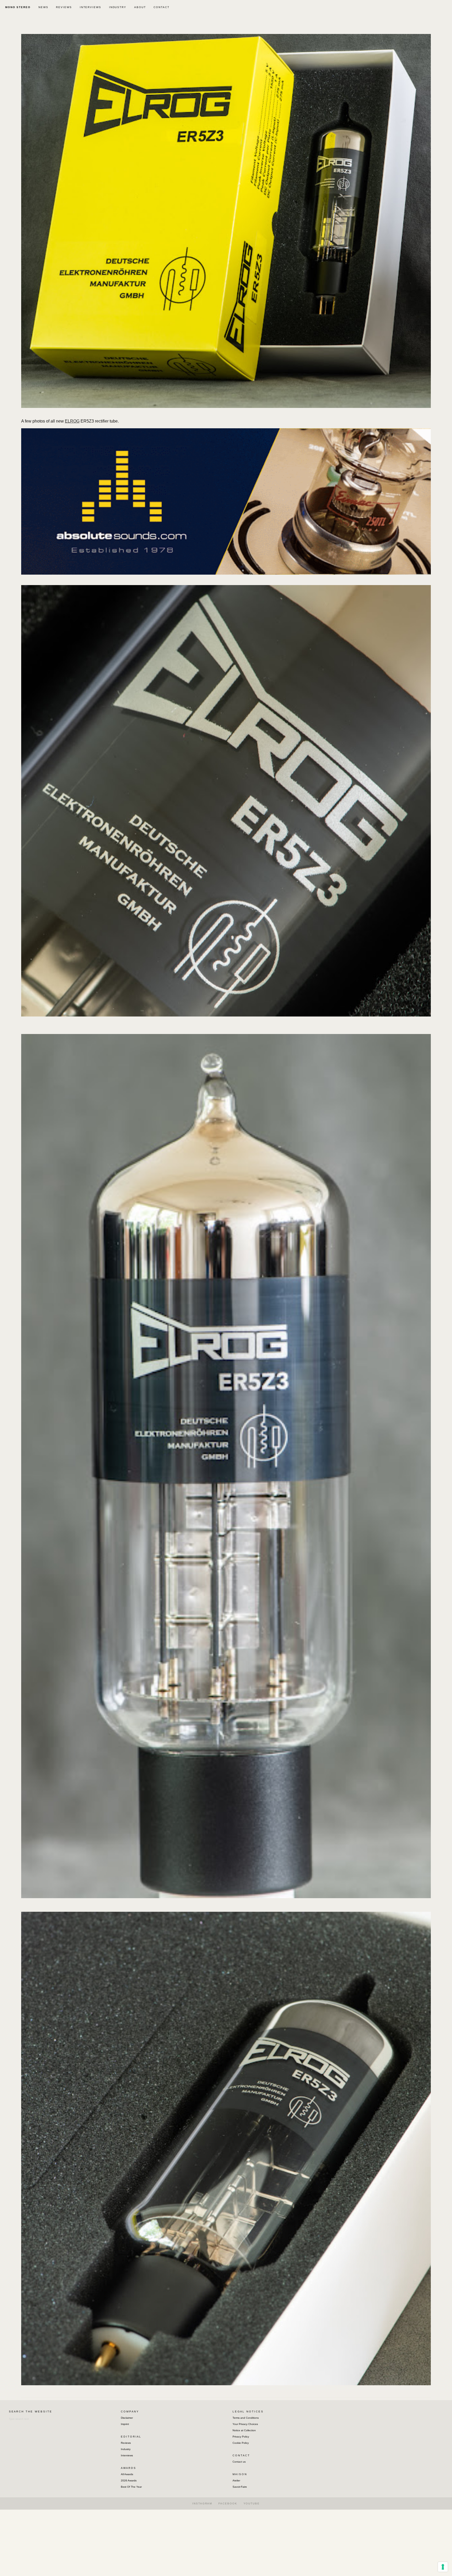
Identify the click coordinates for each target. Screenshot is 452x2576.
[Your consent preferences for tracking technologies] (443, 2567)
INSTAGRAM (202, 2503)
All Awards (127, 2474)
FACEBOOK (228, 2503)
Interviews (127, 2455)
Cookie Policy (241, 2443)
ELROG (72, 421)
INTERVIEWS (91, 7)
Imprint (125, 2424)
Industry (126, 2449)
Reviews (126, 2443)
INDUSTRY (118, 7)
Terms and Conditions (246, 2418)
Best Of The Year (131, 2487)
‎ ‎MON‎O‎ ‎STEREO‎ (17, 7)
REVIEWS (64, 7)
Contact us (239, 2462)
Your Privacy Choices (245, 2424)
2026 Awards (129, 2480)
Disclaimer (127, 2418)
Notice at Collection (244, 2430)
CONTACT (161, 7)
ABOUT (140, 7)
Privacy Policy (241, 2437)
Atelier (236, 2480)
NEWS (43, 7)
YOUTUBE (252, 2503)
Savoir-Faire (240, 2487)
